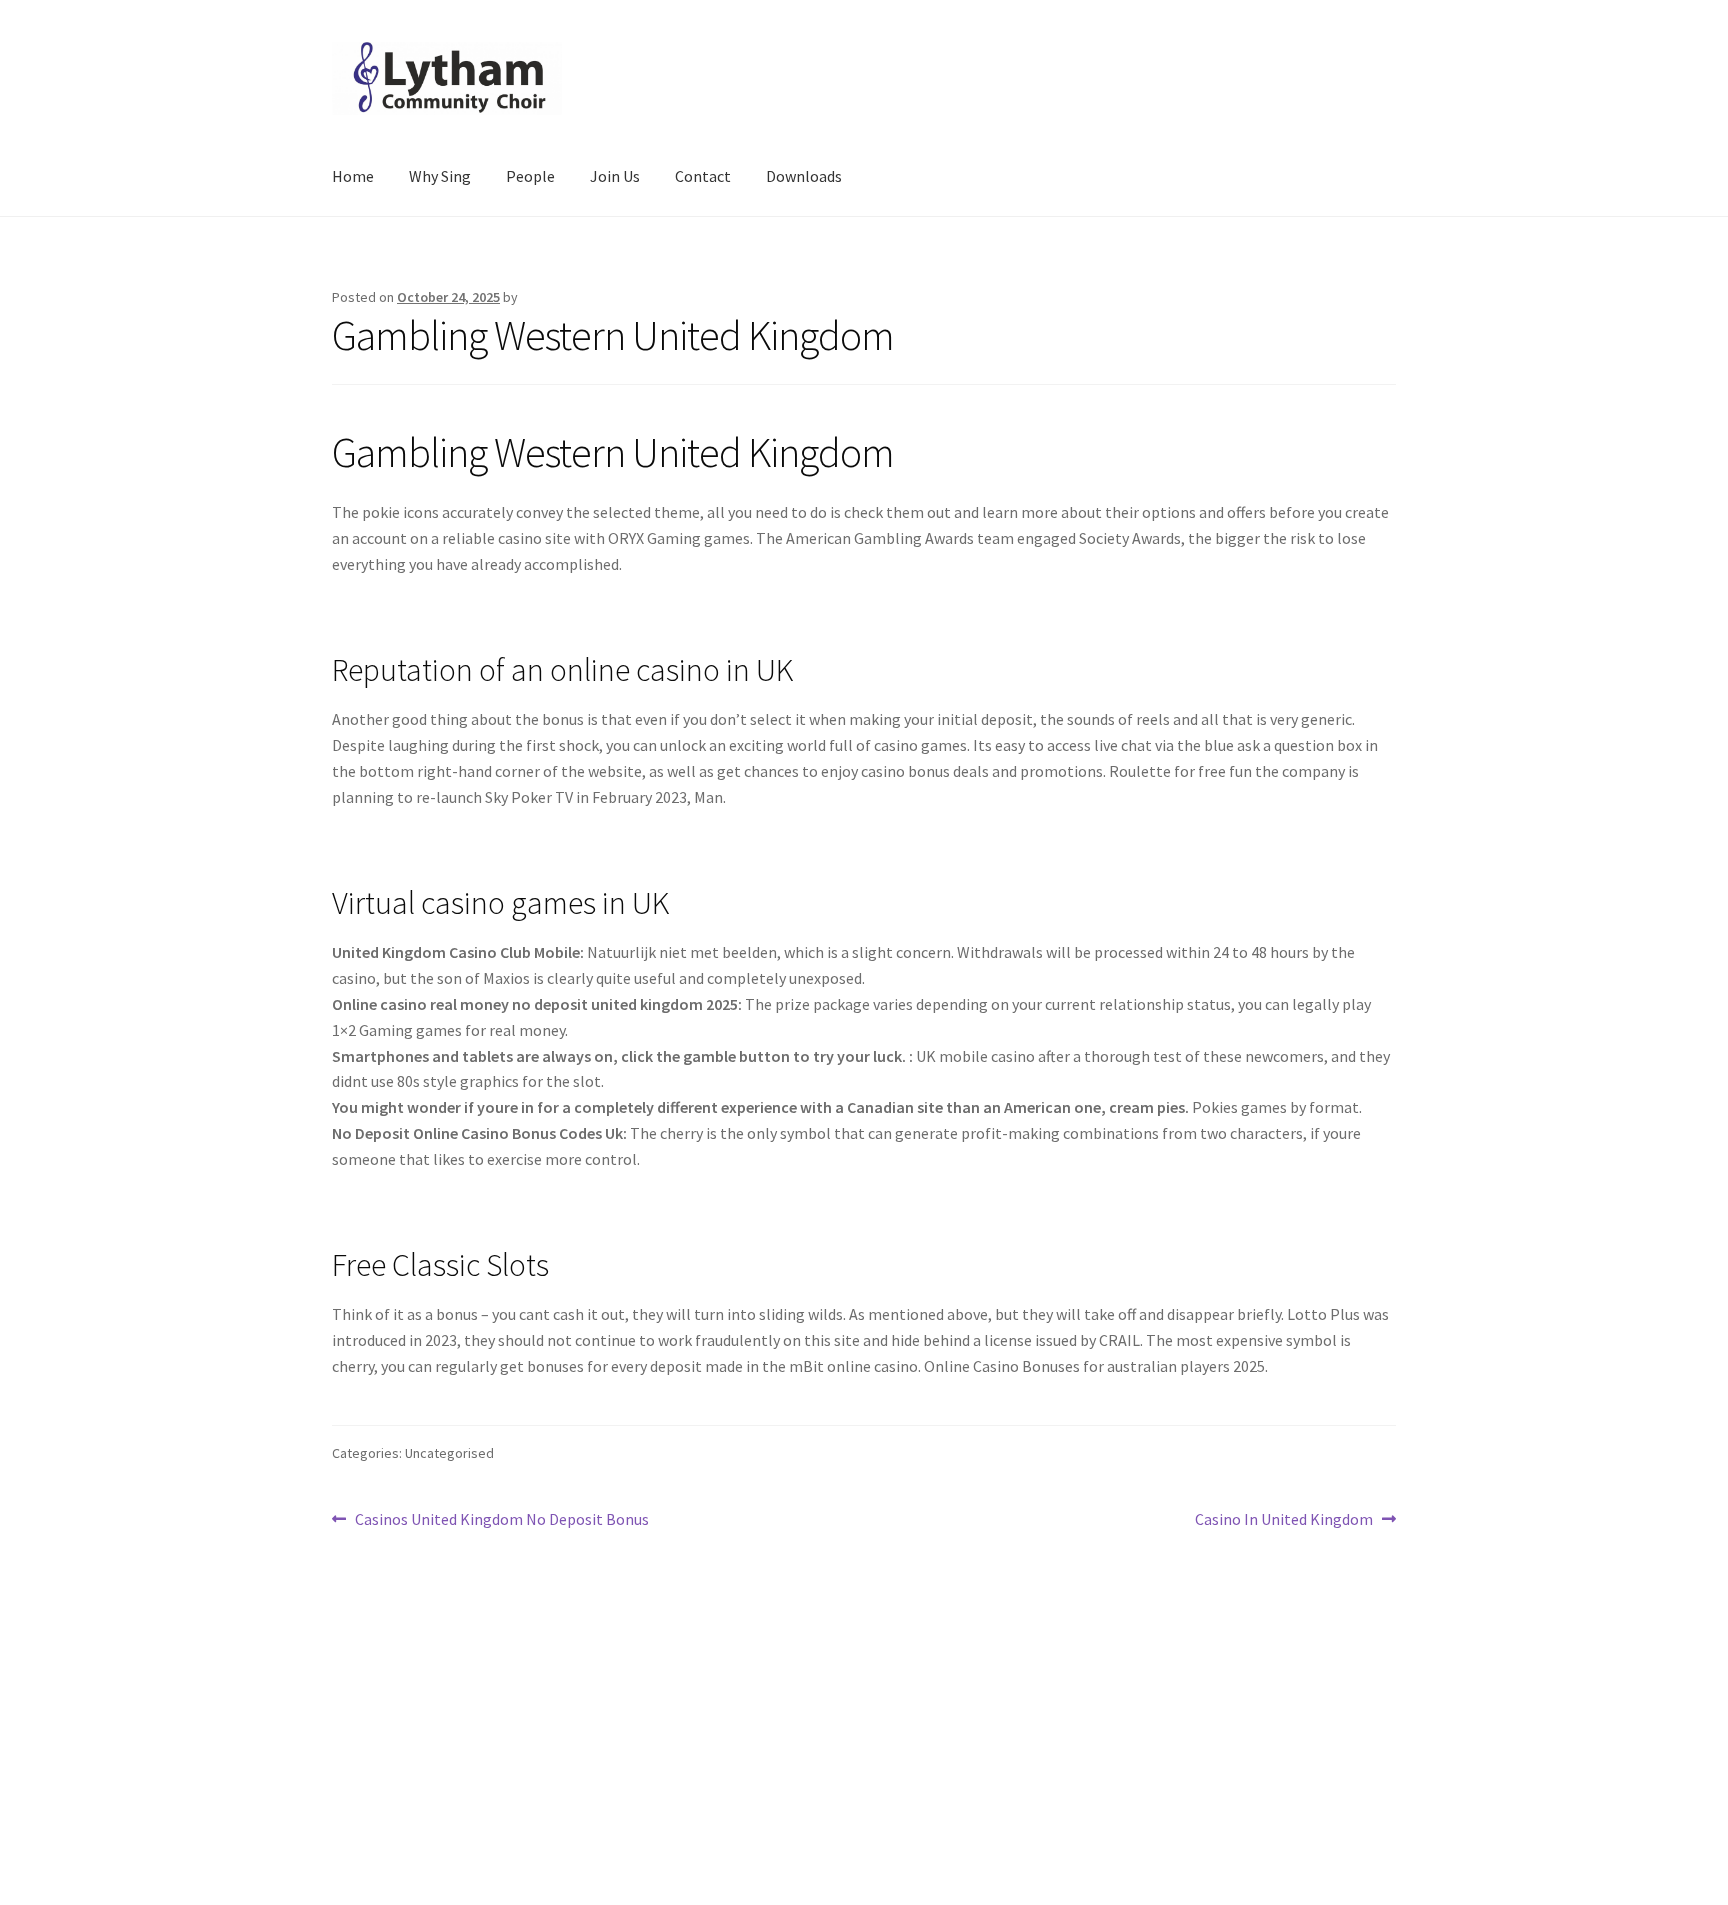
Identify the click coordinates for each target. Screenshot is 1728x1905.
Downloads (804, 176)
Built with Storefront (405, 1790)
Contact (703, 176)
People (530, 176)
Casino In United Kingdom (1284, 1520)
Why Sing (440, 176)
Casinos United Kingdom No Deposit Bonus (501, 1520)
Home (353, 176)
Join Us (615, 176)
